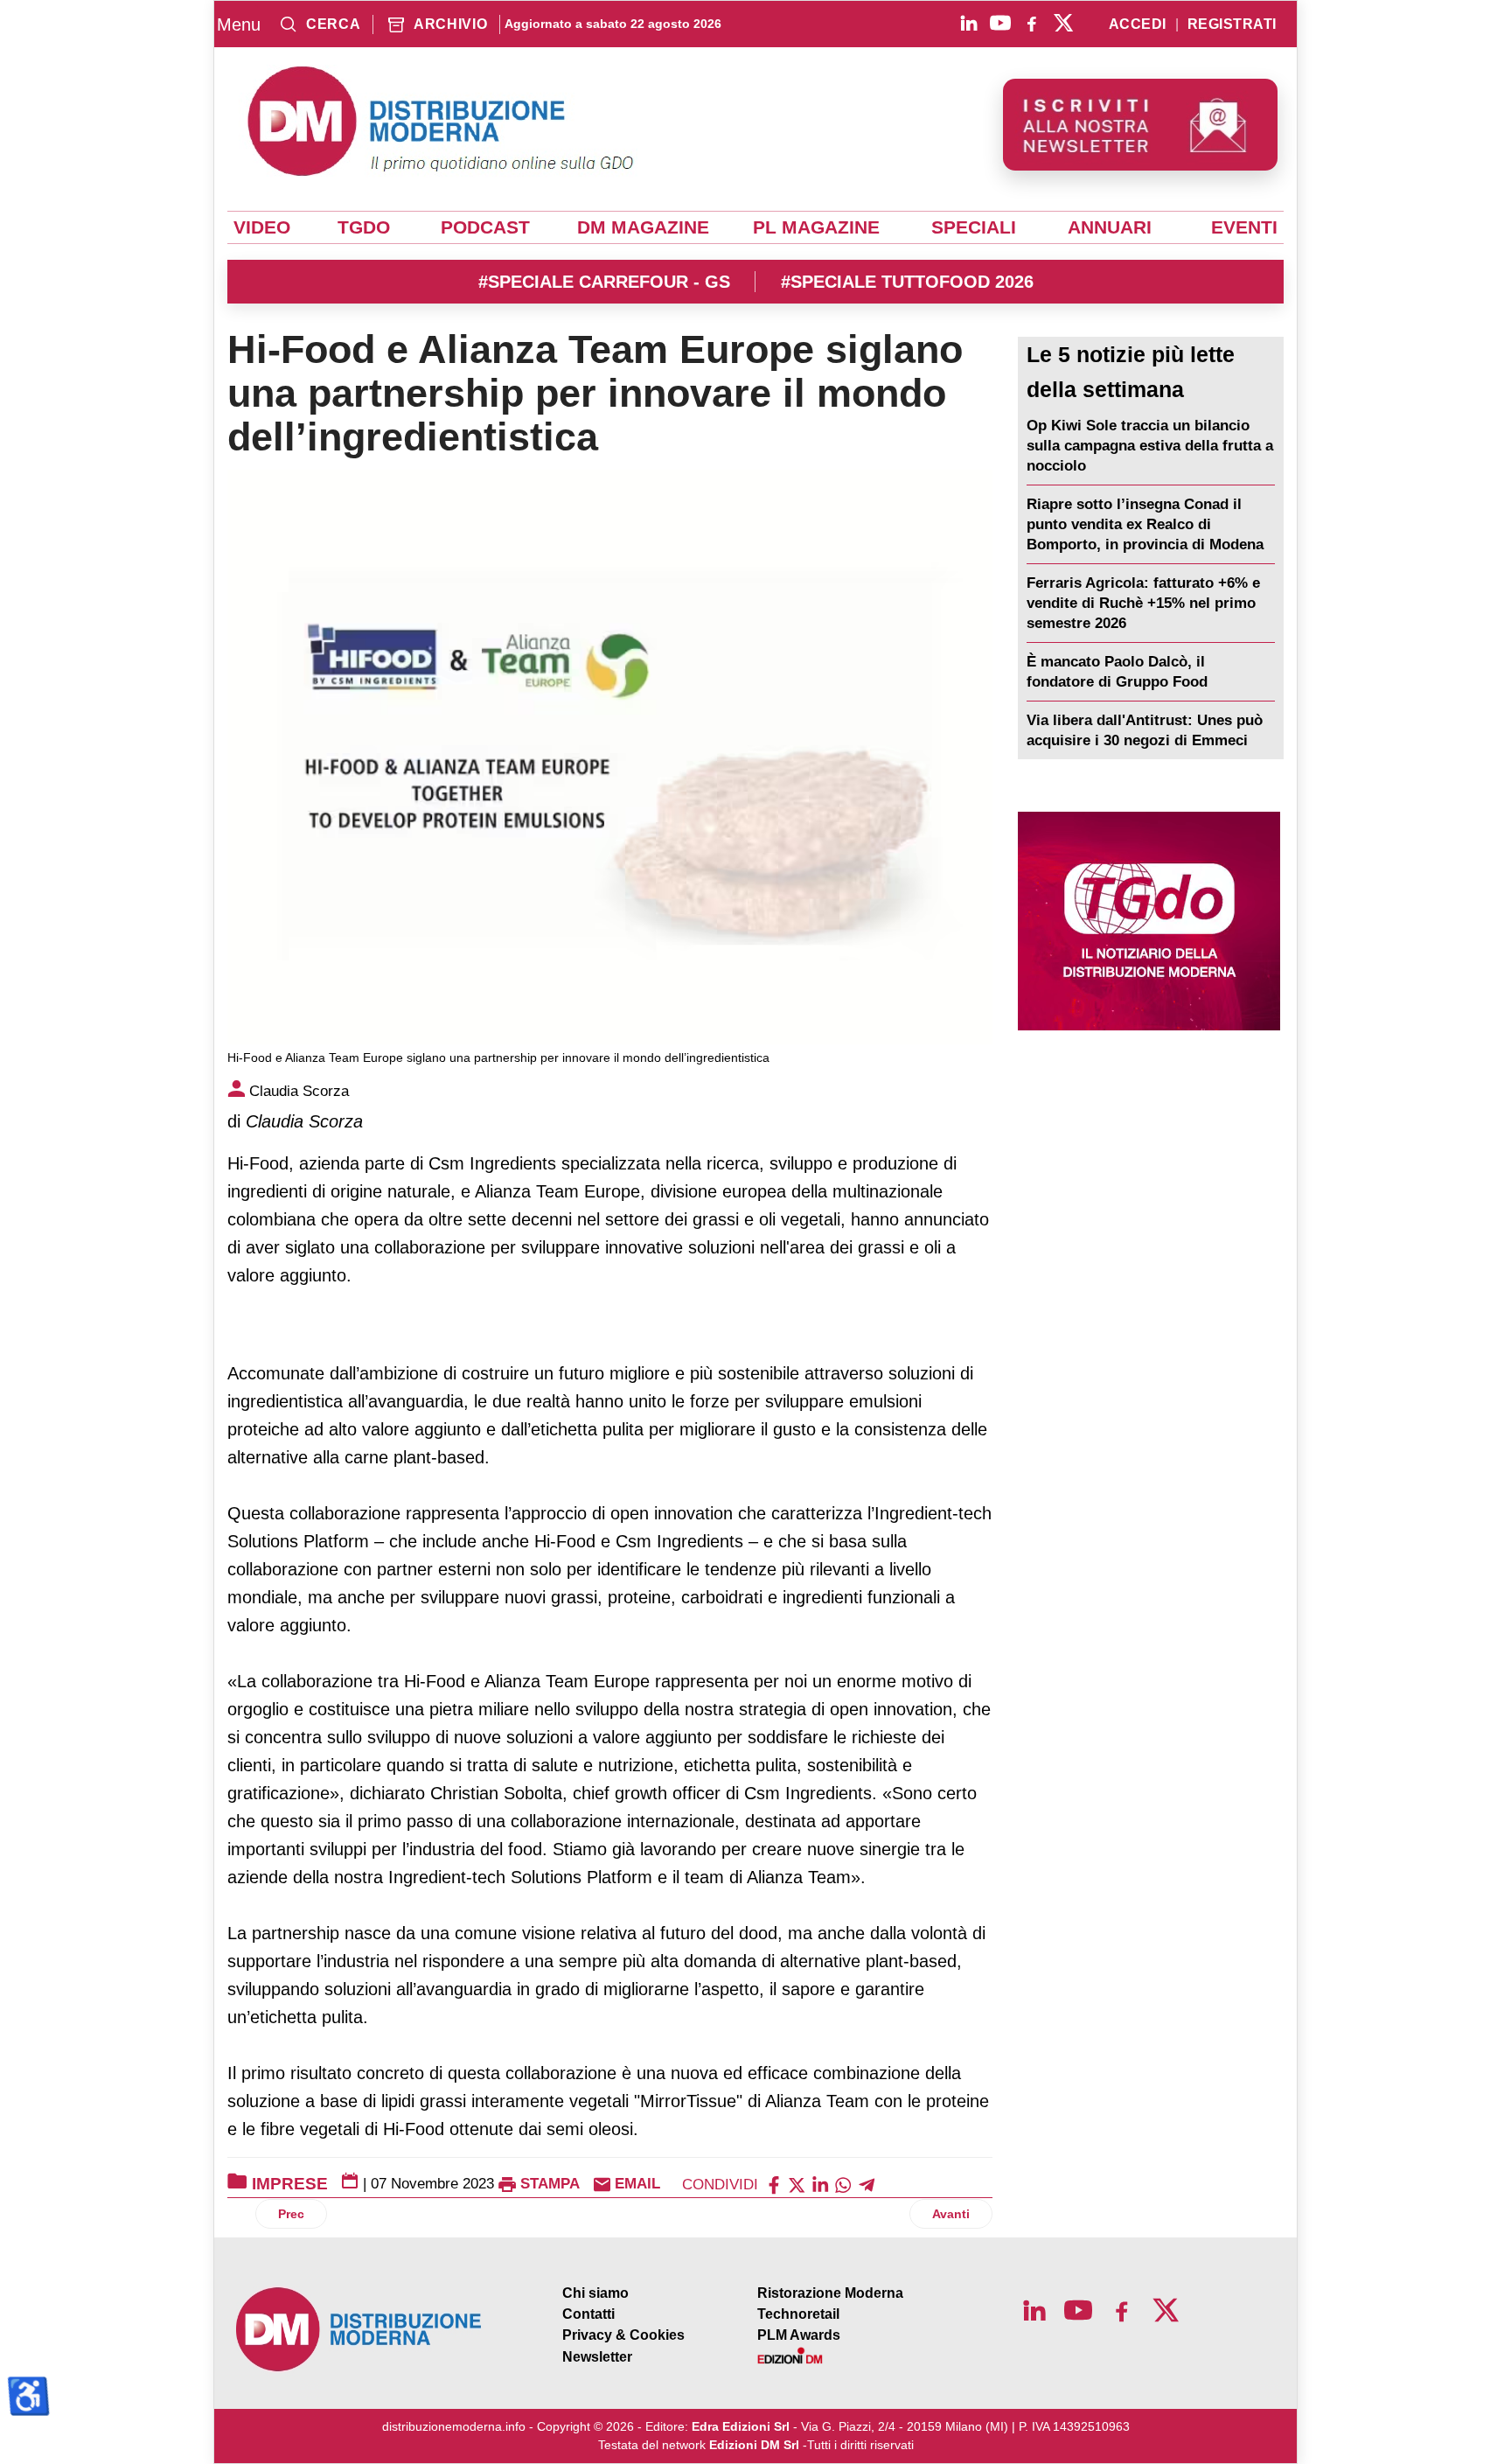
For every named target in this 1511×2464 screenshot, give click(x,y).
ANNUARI (1110, 227)
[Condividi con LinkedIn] (820, 2184)
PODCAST (485, 227)
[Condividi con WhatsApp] (843, 2184)
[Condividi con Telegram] (867, 2184)
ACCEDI (1138, 24)
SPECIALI (974, 227)
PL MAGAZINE (816, 227)
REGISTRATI (1232, 24)
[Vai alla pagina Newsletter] (1140, 125)
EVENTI (1244, 227)
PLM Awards (799, 2335)
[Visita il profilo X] (1063, 23)
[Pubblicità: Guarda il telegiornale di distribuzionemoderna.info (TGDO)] (1149, 921)
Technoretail (798, 2314)
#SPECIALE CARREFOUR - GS (604, 282)
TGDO (364, 227)
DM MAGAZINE (643, 227)
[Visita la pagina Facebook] (1032, 23)
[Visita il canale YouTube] (1000, 23)
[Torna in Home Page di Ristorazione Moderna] (359, 2330)
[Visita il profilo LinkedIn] (969, 23)
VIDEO (262, 227)
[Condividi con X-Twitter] (797, 2184)
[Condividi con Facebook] (774, 2184)
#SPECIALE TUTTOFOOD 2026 (907, 282)
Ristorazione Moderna (830, 2293)
